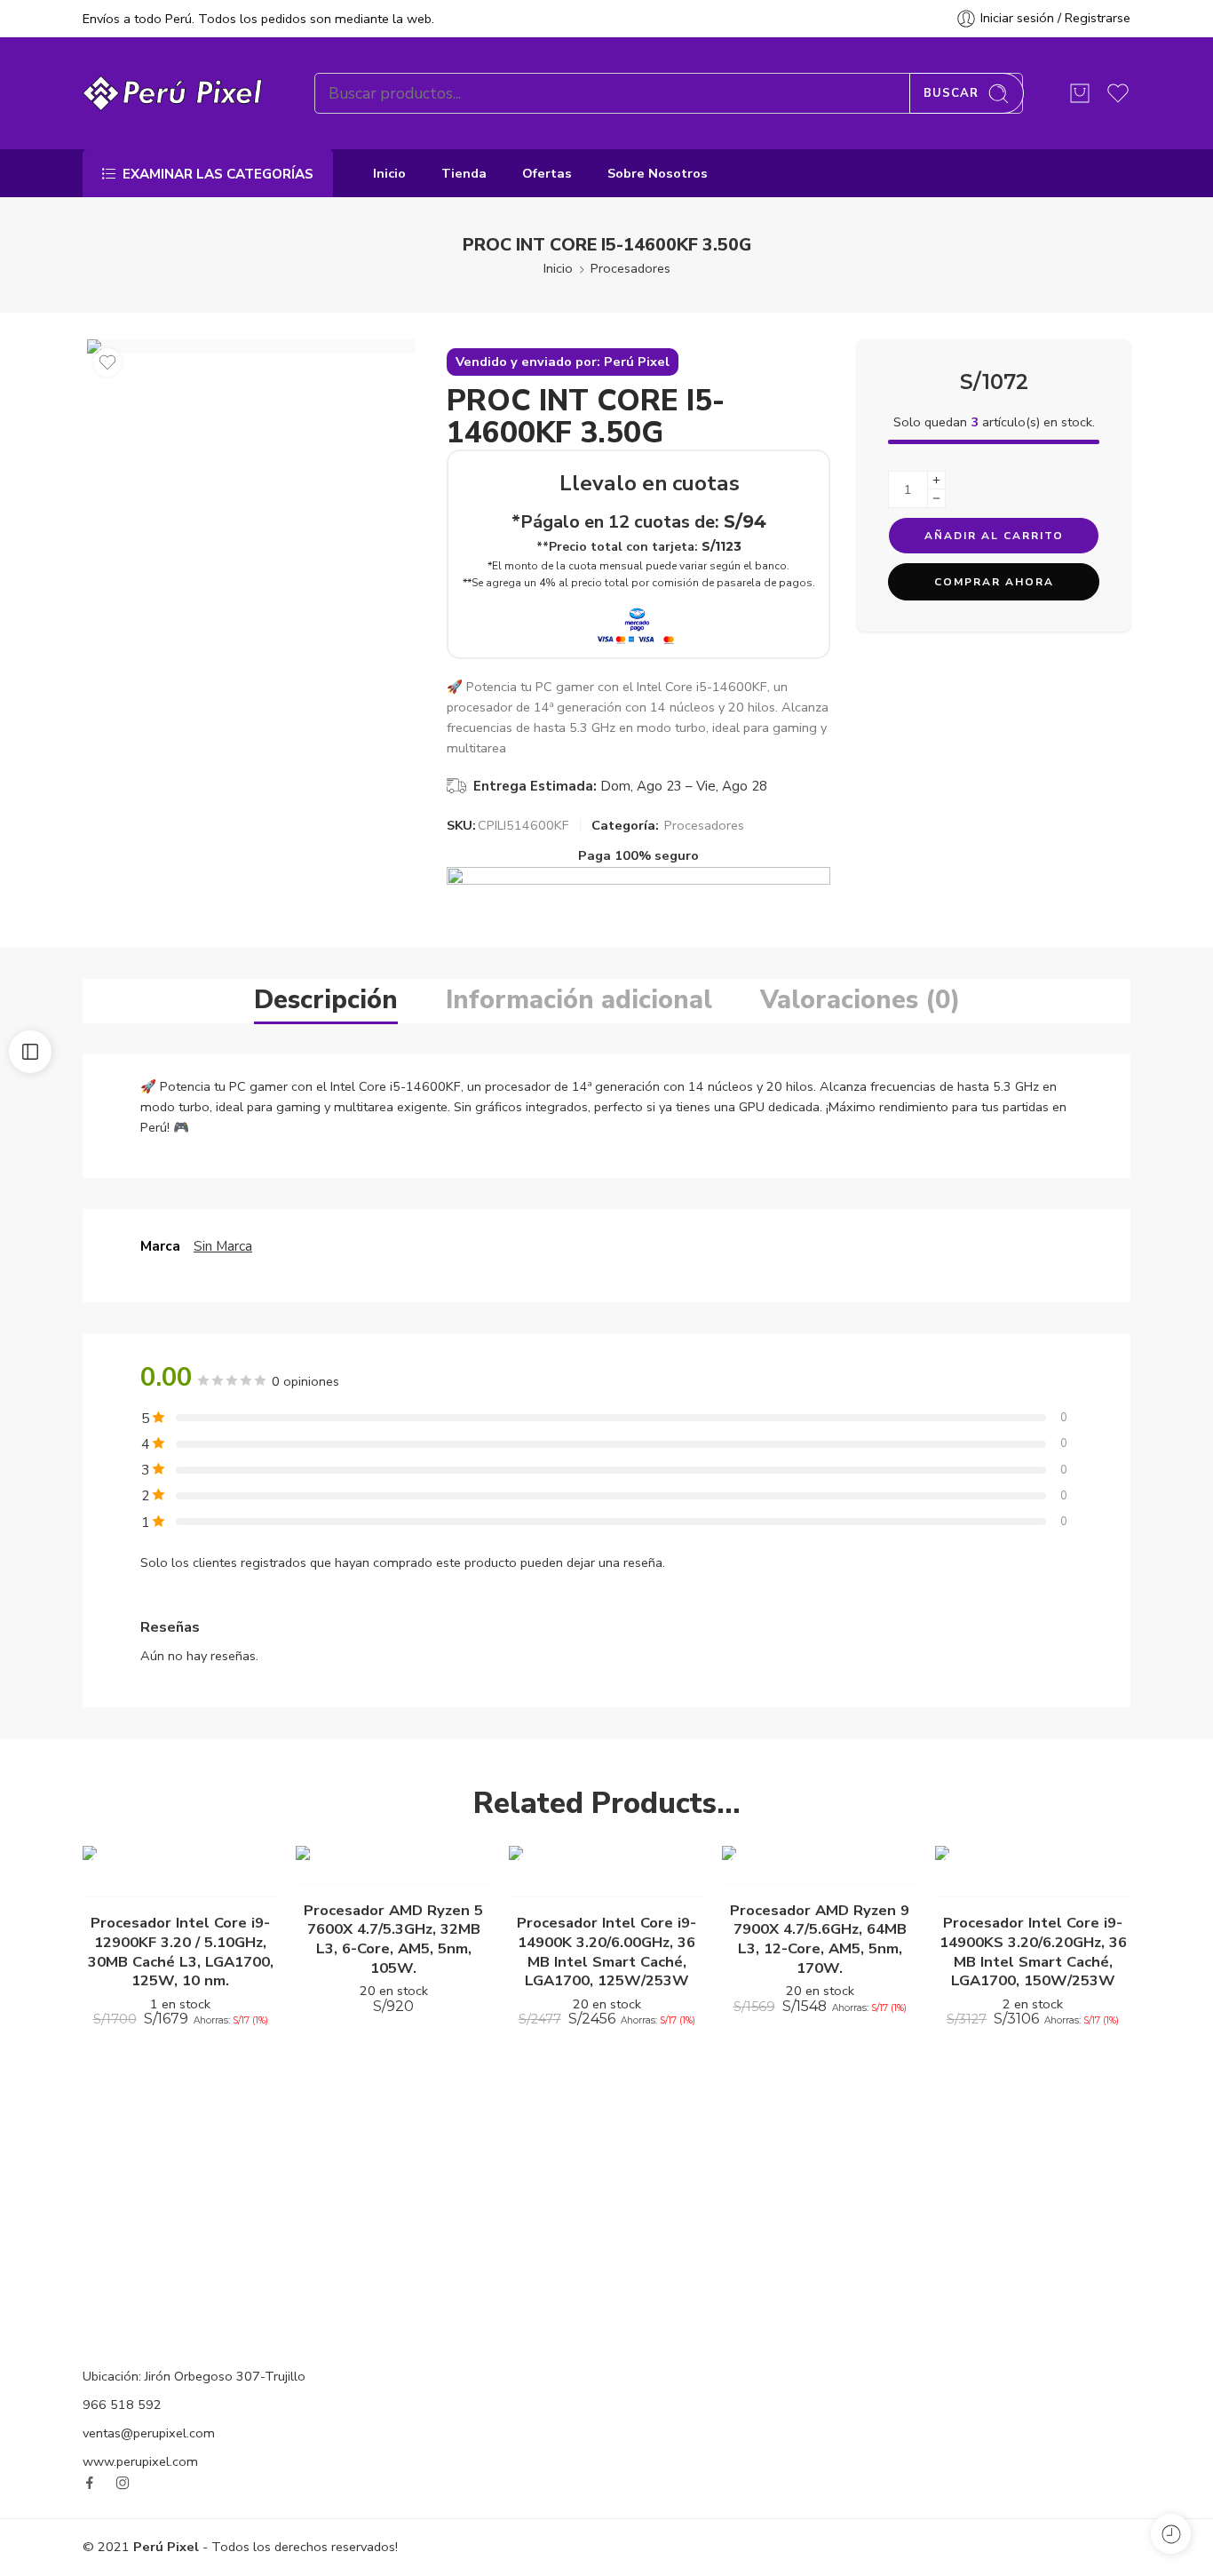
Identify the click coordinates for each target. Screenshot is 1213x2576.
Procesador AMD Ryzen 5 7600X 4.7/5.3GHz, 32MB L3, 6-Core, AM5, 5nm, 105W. (393, 1939)
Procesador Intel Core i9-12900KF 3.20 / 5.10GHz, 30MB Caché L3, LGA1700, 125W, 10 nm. (181, 1952)
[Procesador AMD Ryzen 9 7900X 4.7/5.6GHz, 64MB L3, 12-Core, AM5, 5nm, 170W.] (820, 1865)
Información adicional (579, 1000)
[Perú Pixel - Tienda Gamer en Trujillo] (176, 93)
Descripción (326, 1000)
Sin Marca (223, 1246)
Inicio (389, 173)
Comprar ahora (994, 582)
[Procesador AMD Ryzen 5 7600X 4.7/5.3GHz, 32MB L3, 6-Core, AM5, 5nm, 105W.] (393, 1865)
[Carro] (1080, 93)
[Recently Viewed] (1171, 2534)
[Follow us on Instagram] (123, 2483)
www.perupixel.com (140, 2461)
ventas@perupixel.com (149, 2433)
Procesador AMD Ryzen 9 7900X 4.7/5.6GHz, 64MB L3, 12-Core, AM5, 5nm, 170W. (820, 1939)
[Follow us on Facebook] (90, 2483)
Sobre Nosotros (658, 173)
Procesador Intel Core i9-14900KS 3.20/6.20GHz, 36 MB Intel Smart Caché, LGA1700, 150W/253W (1033, 1952)
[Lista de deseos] (107, 362)
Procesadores (630, 268)
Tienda (464, 173)
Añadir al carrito (994, 536)
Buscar (951, 93)
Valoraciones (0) (860, 1000)
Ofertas (547, 173)
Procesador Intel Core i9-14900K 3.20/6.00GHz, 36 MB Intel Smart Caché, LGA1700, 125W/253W (606, 1952)
